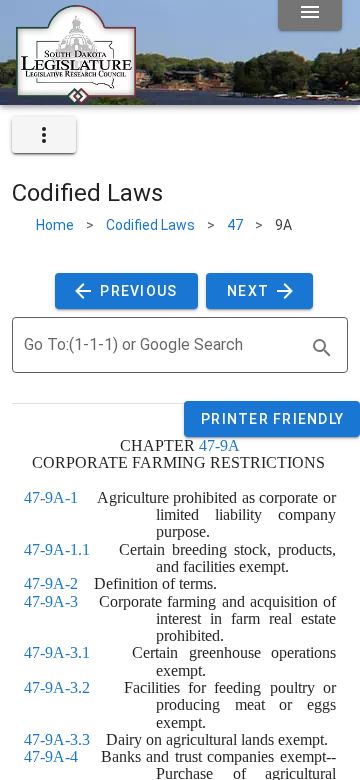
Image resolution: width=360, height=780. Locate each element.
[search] (322, 348)
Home (55, 225)
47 (235, 225)
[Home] (76, 97)
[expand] (44, 135)
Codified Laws (150, 225)
